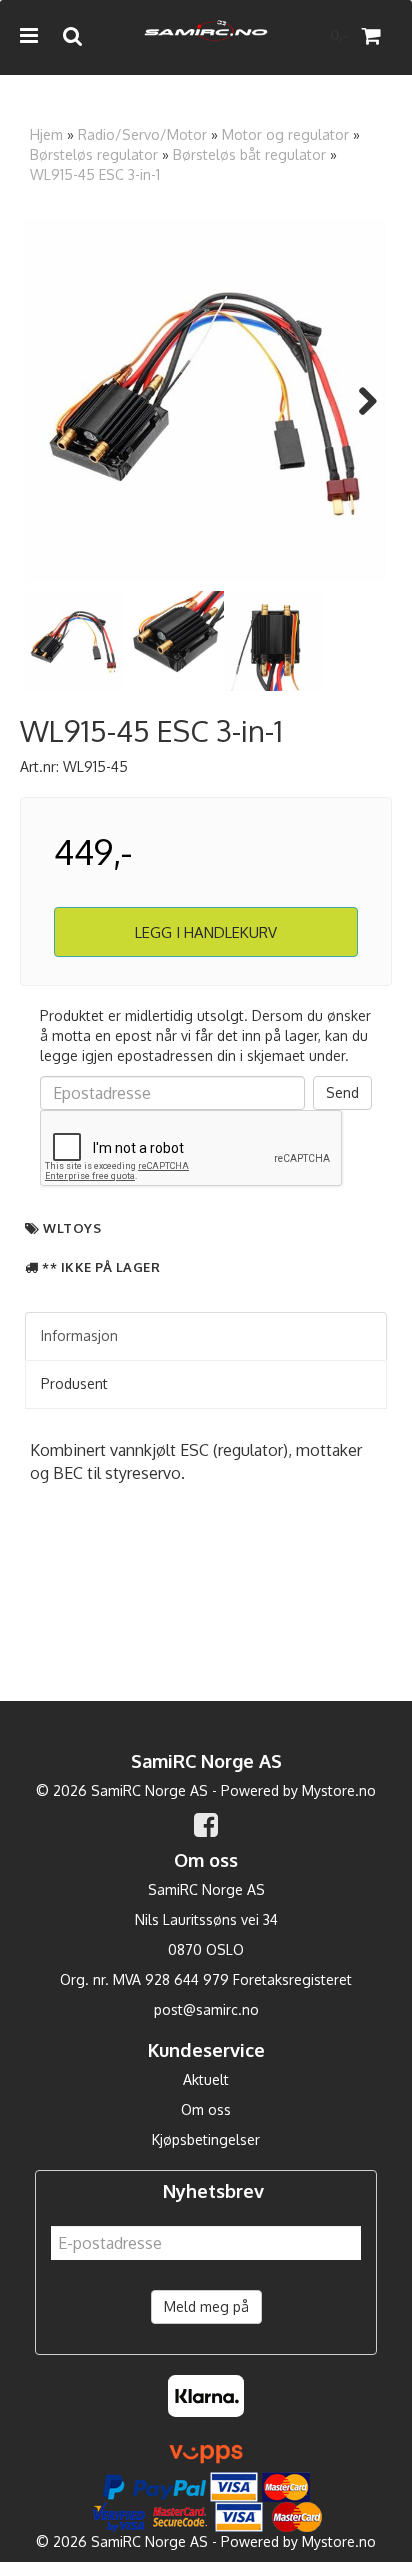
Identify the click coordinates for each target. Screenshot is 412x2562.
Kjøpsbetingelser (206, 2139)
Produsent (74, 1383)
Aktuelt (206, 2079)
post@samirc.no (206, 2009)
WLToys (72, 1228)
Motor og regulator (285, 134)
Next (358, 401)
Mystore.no (339, 1790)
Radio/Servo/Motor (142, 134)
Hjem (46, 134)
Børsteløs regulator (94, 154)
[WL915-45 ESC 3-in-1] (206, 401)
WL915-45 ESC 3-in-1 (95, 174)
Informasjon (79, 1335)
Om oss (206, 2109)
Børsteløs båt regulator (249, 154)
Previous (54, 401)
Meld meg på (206, 2306)
